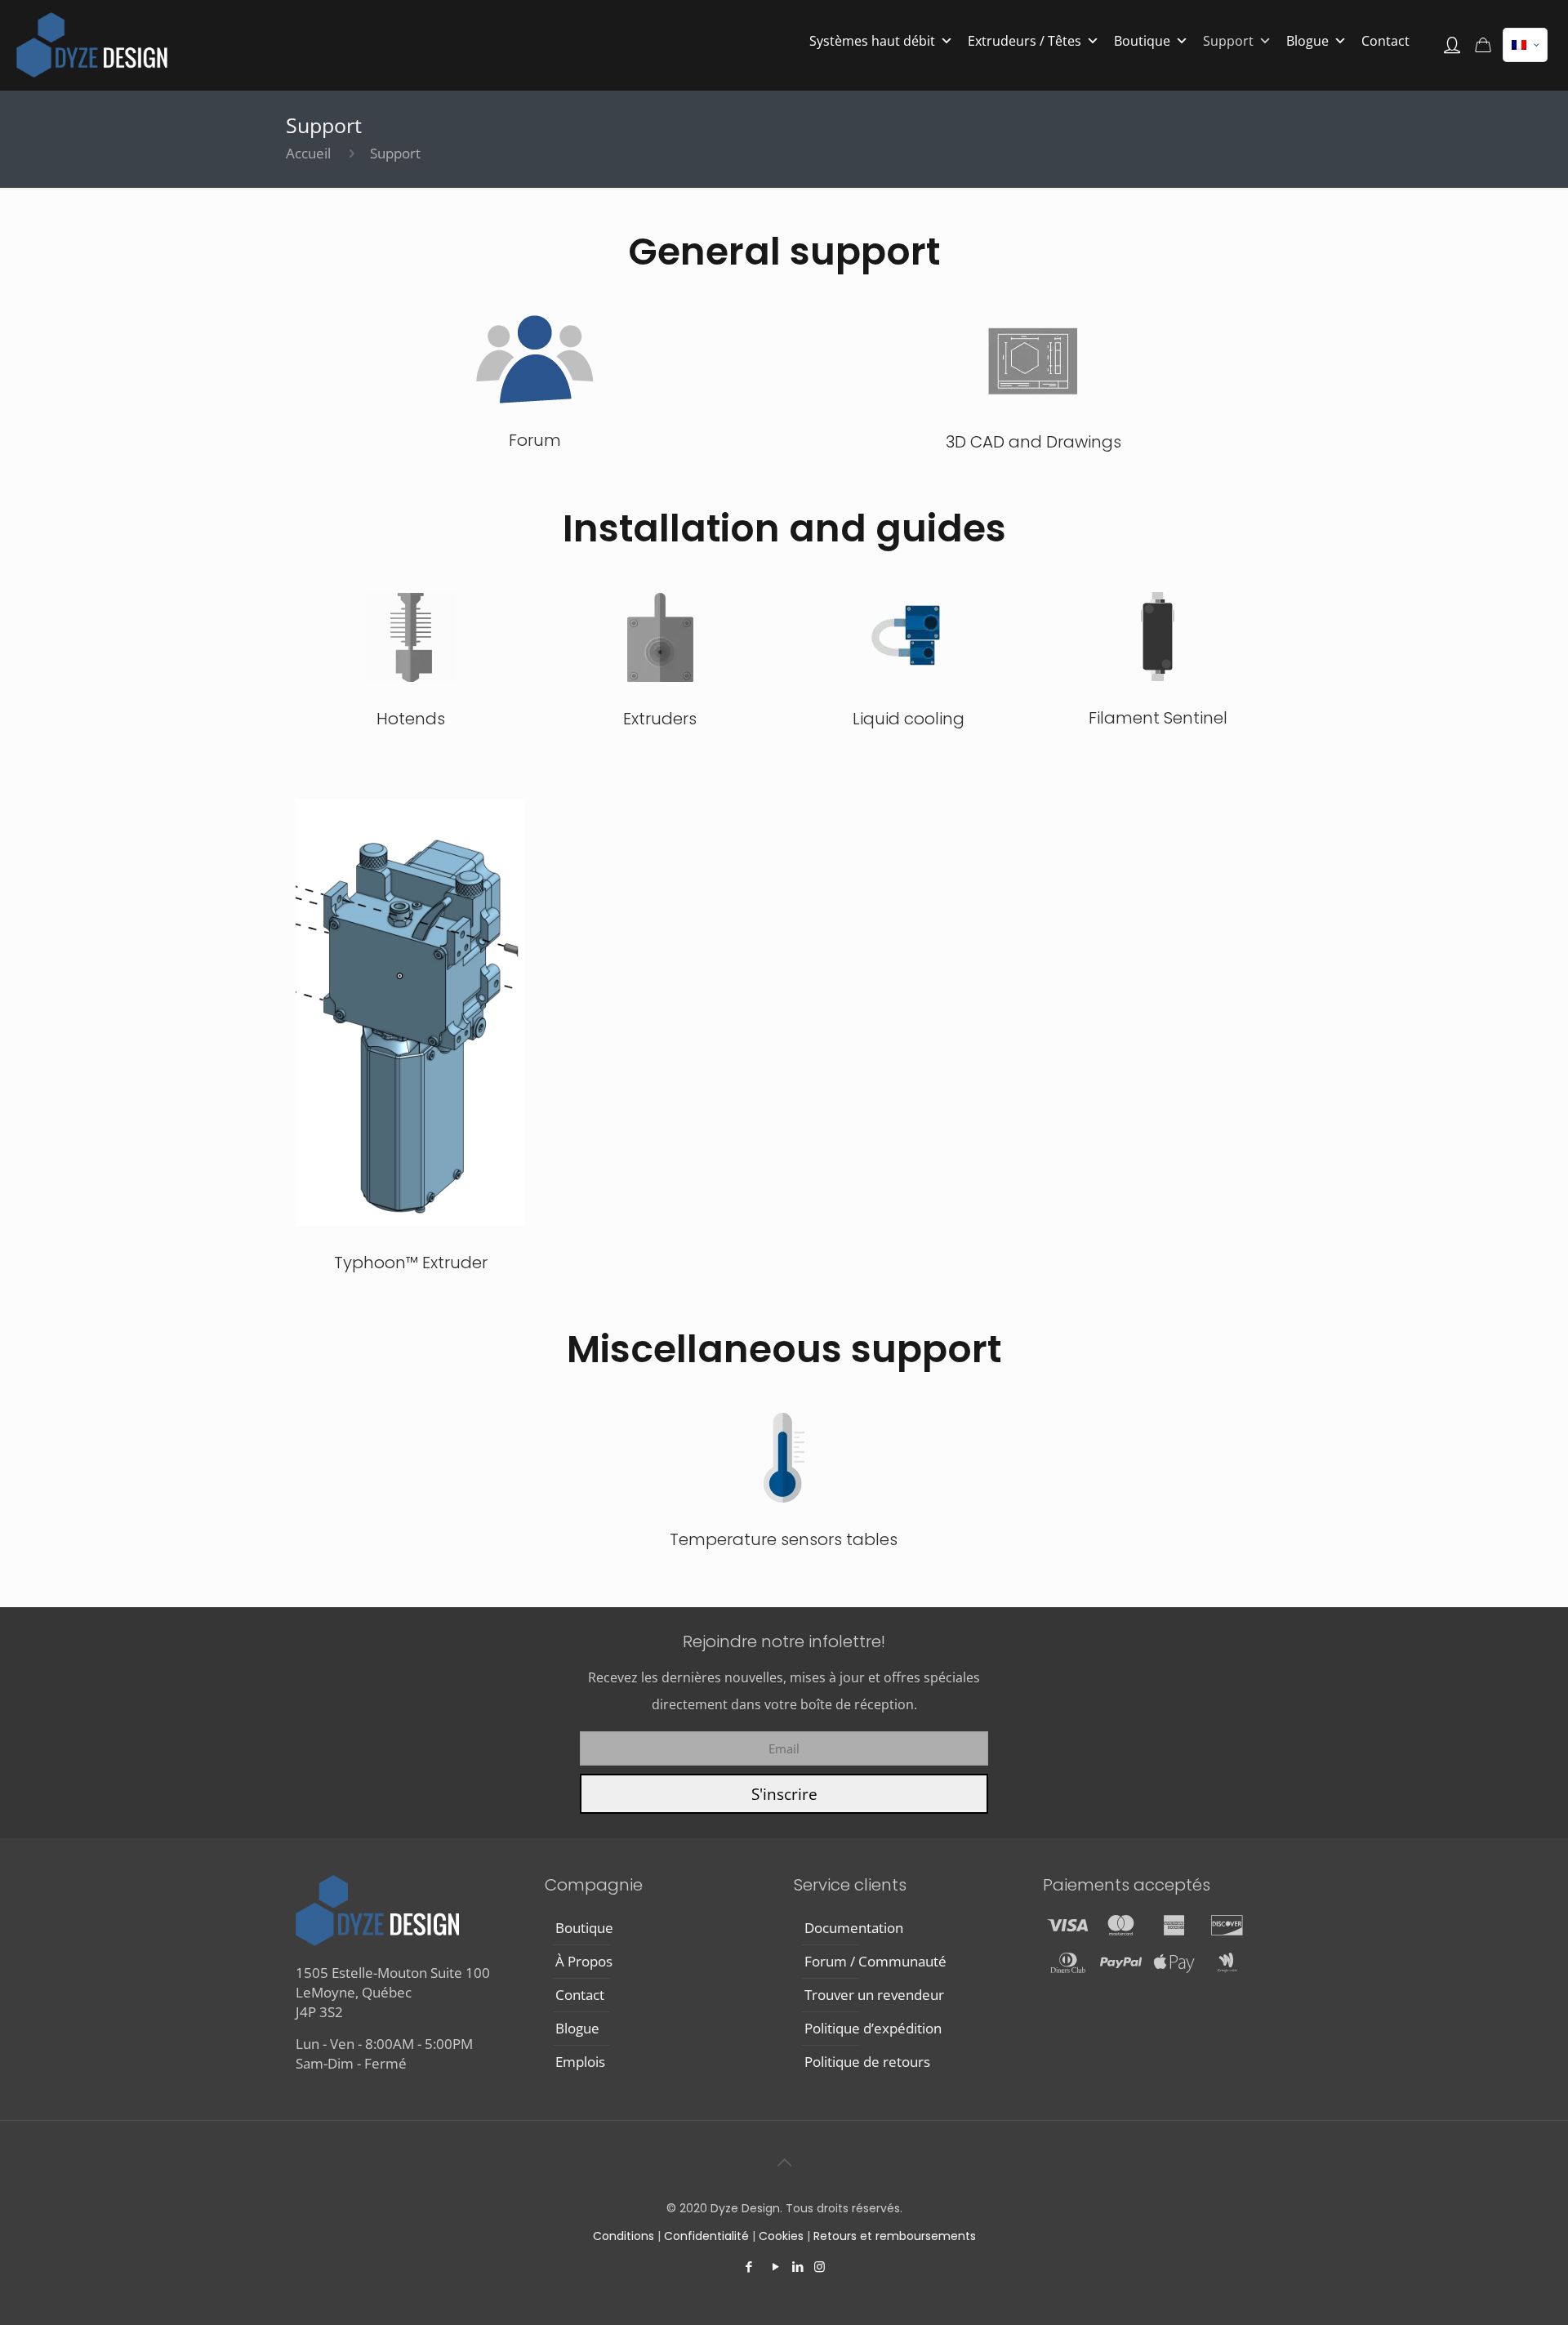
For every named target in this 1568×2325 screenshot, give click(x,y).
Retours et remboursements (895, 2236)
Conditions (625, 2236)
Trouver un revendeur (874, 1995)
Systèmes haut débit (872, 41)
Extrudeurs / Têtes (1025, 41)
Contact (1385, 41)
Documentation (854, 1928)
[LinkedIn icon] (797, 2266)
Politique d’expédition (873, 2028)
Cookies (781, 2236)
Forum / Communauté (875, 1961)
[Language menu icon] (1525, 45)
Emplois (580, 2062)
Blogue (1307, 41)
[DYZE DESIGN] (92, 45)
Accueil (308, 153)
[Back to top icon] (784, 2162)
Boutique (1142, 41)
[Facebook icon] (748, 2266)
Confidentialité (708, 2236)
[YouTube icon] (775, 2266)
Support (1228, 41)
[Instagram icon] (820, 2266)
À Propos (584, 1961)
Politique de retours (867, 2062)
